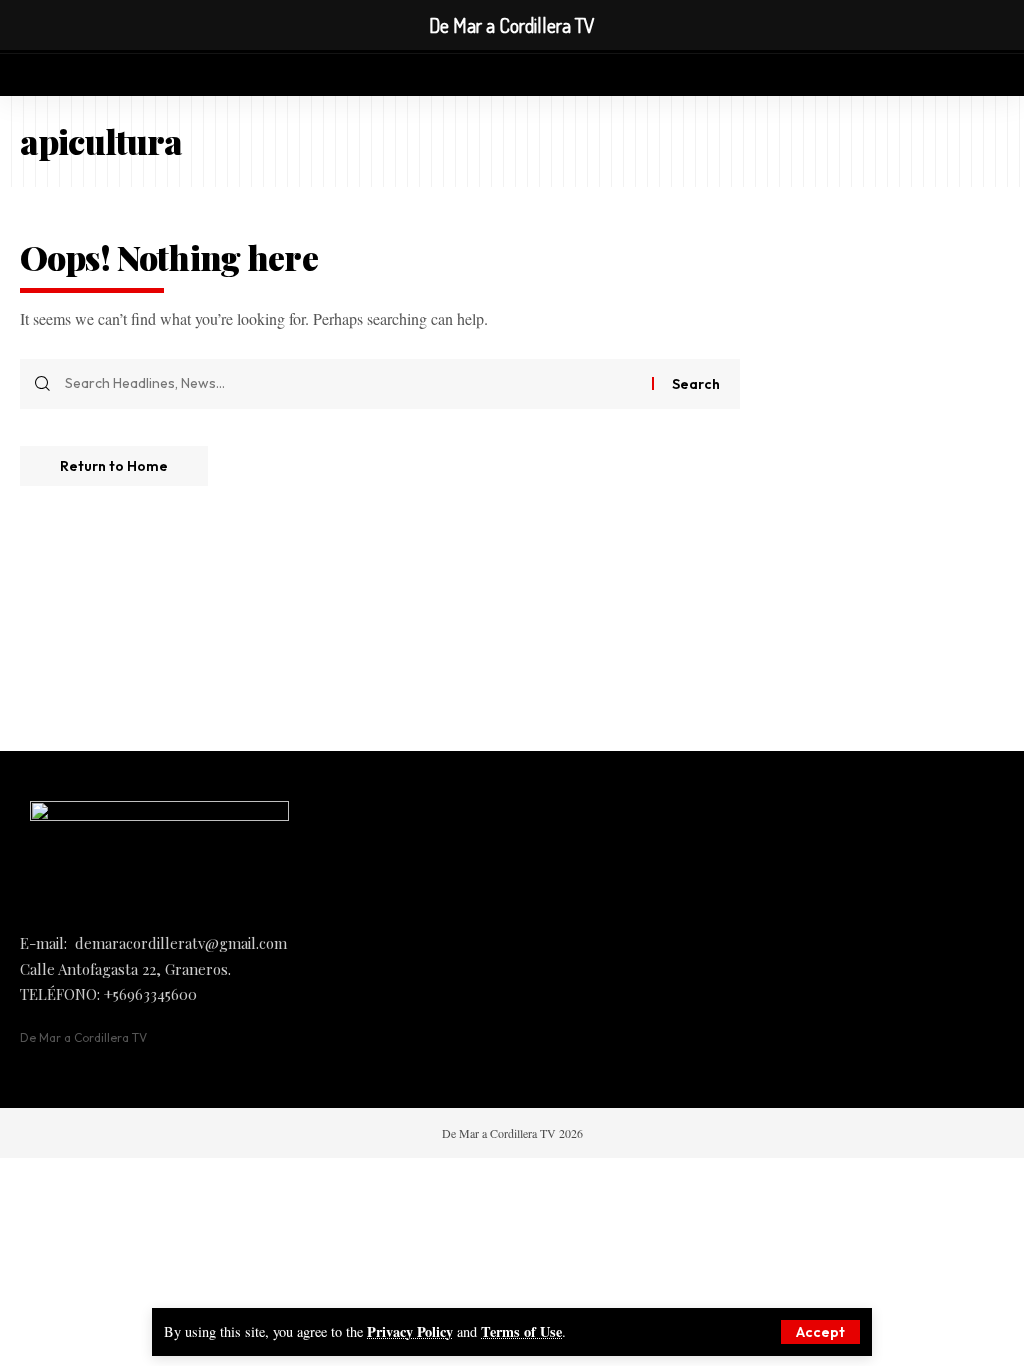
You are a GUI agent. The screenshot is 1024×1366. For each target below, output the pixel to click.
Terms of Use (521, 1331)
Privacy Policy (410, 1331)
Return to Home (114, 466)
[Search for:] (351, 384)
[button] (820, 1332)
